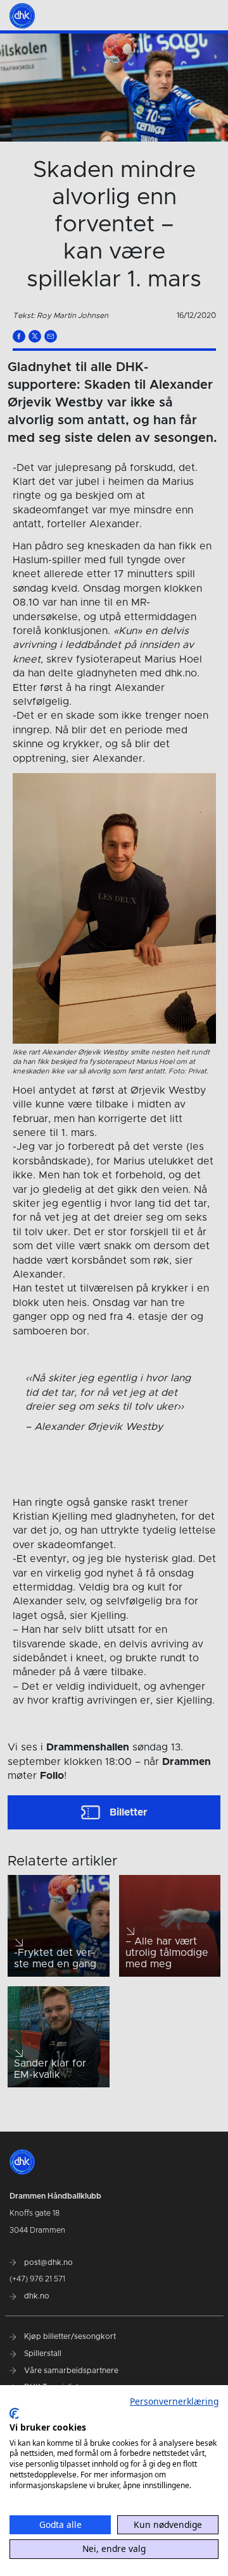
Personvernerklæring (174, 2401)
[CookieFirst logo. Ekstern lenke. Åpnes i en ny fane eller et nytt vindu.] (14, 2414)
